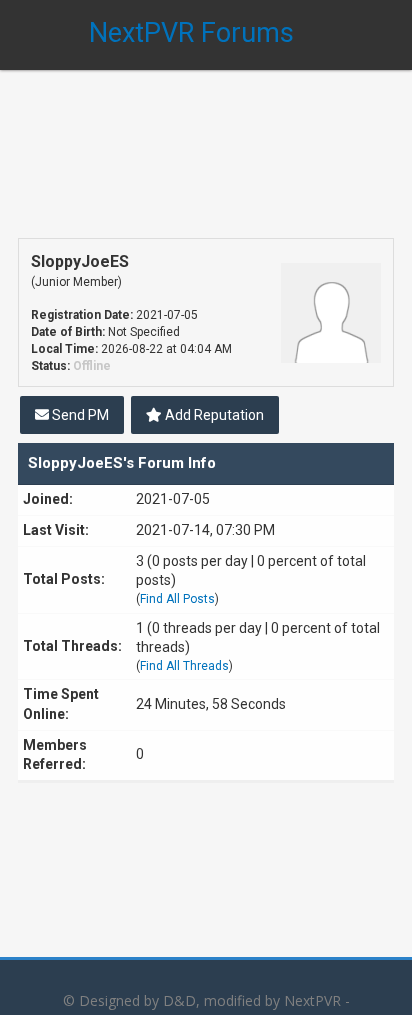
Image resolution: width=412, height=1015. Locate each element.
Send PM (79, 415)
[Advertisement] (206, 140)
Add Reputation (213, 415)
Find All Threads (184, 666)
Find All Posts (177, 599)
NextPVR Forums (191, 33)
